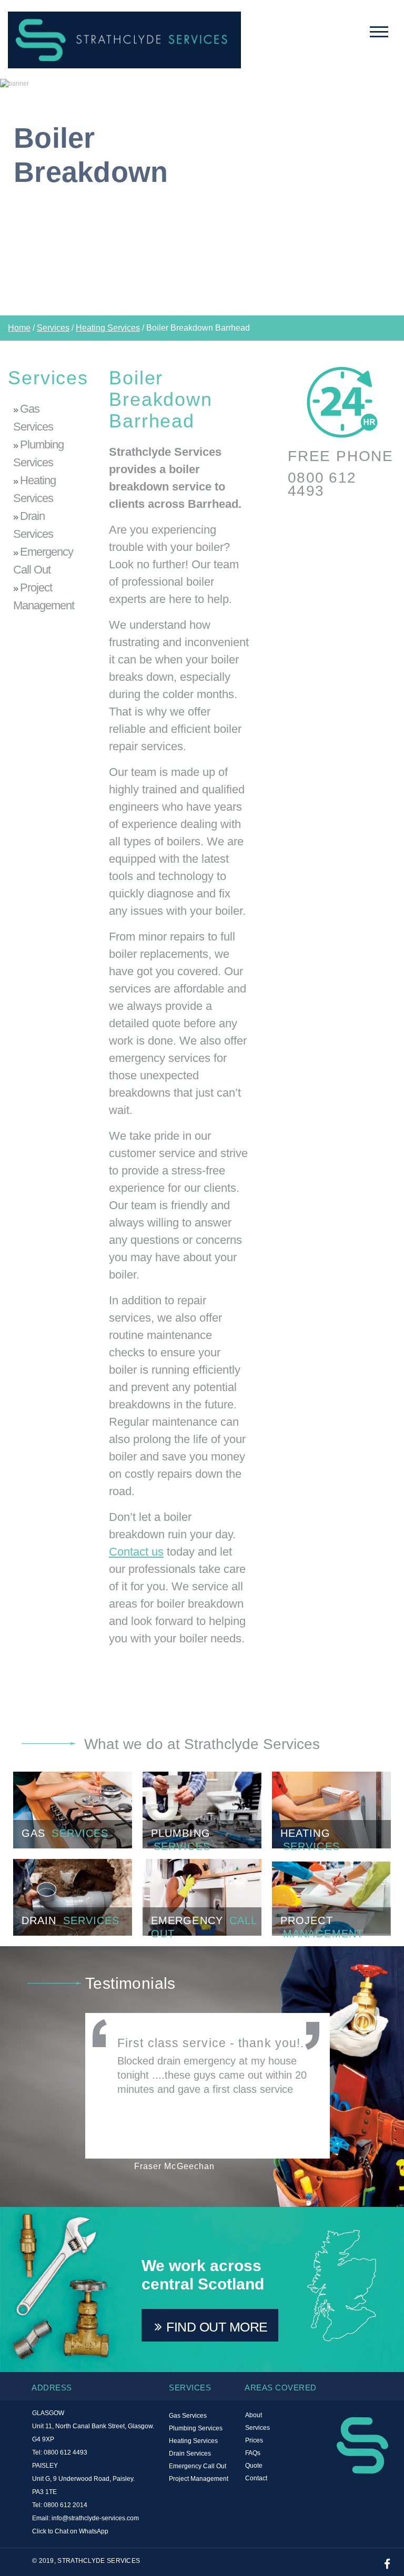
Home (19, 328)
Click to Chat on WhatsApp (70, 2531)
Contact (256, 2478)
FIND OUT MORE (217, 2327)
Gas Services (33, 418)
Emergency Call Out (43, 561)
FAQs (253, 2453)
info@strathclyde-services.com (95, 2518)
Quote (254, 2466)
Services (53, 328)
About (254, 2415)
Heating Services (108, 328)
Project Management (44, 596)
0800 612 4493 (322, 484)
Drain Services (33, 525)
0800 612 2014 (65, 2505)
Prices (254, 2441)
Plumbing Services (38, 453)
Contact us (136, 1552)
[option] (202, 197)
